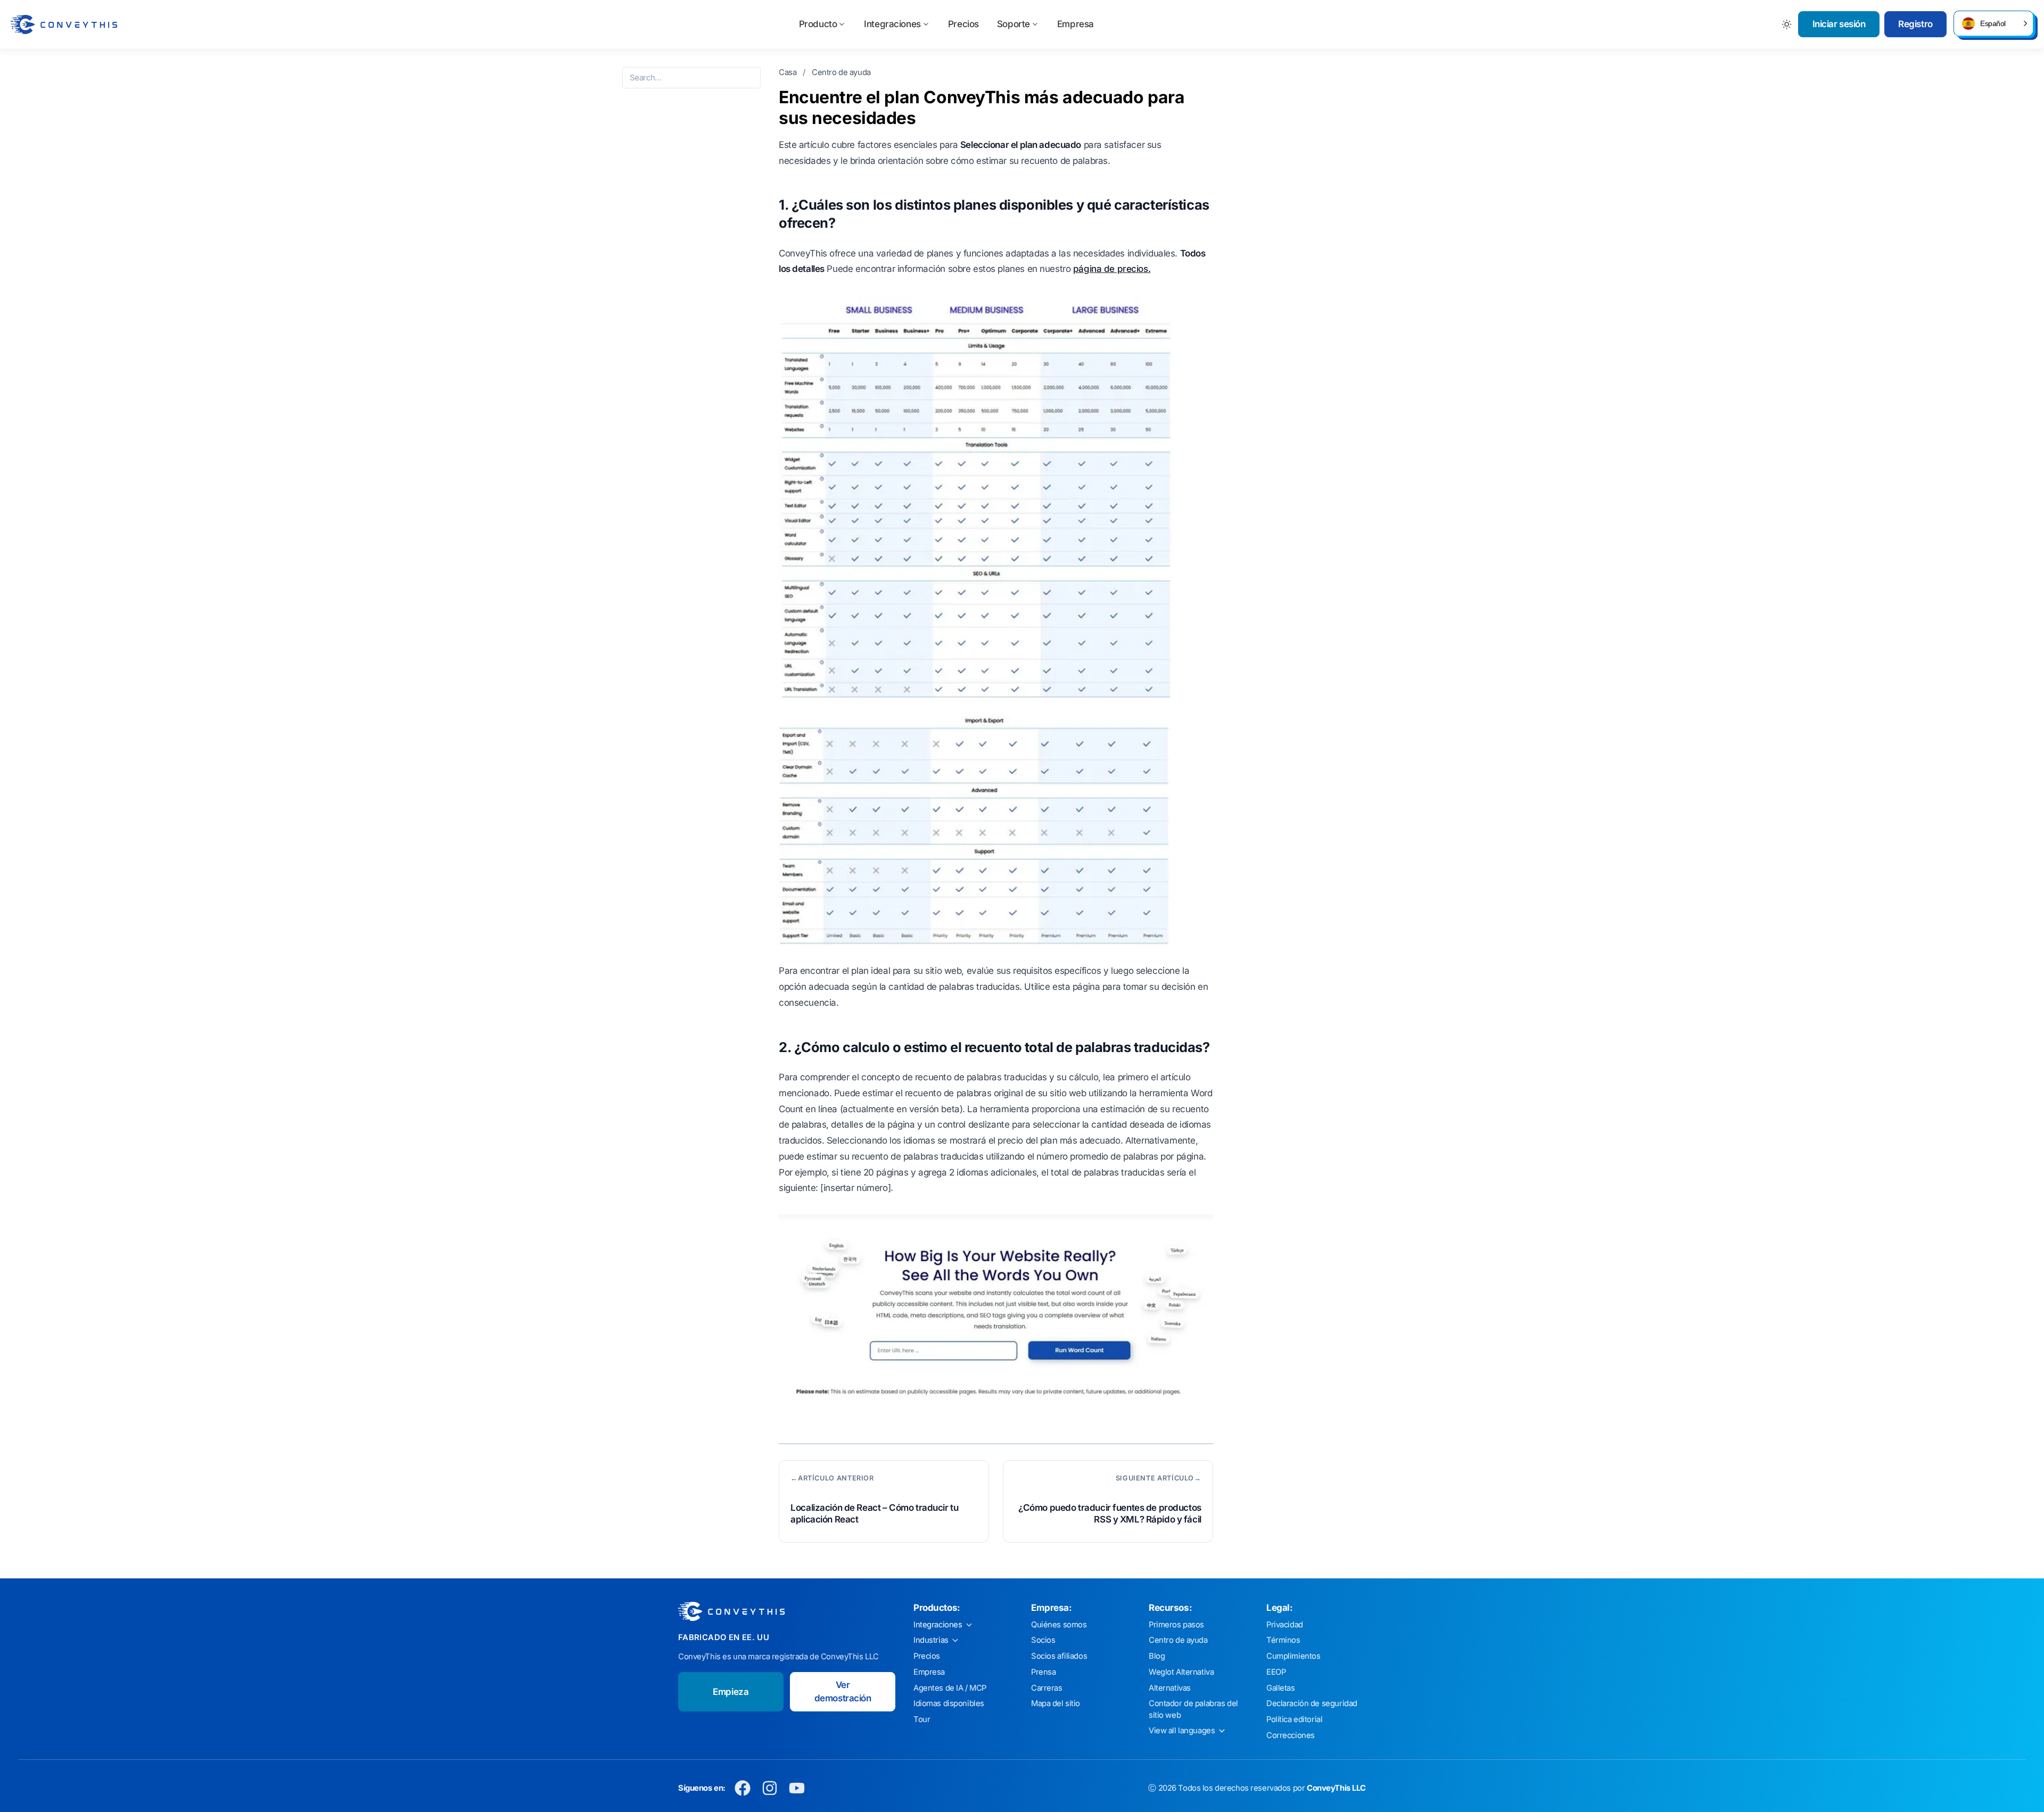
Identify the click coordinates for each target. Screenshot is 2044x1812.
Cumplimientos (1293, 1656)
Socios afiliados (1059, 1656)
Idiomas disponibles (949, 1703)
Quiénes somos (1059, 1625)
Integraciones (892, 24)
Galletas (1281, 1688)
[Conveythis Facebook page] (743, 1788)
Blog (1157, 1656)
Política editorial (1294, 1719)
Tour (922, 1719)
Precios (963, 24)
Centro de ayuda (841, 72)
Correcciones (1291, 1735)
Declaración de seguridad (1312, 1703)
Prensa (1043, 1672)
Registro (1915, 24)
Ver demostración (843, 1692)
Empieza (731, 1692)
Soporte (1013, 24)
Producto (818, 24)
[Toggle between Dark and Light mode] (1787, 24)
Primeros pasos (1176, 1625)
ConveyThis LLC (1336, 1788)
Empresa (1075, 24)
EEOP (1276, 1672)
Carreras (1047, 1688)
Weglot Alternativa (1181, 1672)
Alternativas (1170, 1688)
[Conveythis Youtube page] (797, 1788)
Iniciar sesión (1839, 24)
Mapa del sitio (1056, 1703)
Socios (1043, 1640)
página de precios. (1112, 269)
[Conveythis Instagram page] (770, 1788)
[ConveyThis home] (64, 24)
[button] (1993, 23)
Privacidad (1285, 1625)
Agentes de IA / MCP (950, 1688)
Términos (1283, 1640)
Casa (789, 72)
